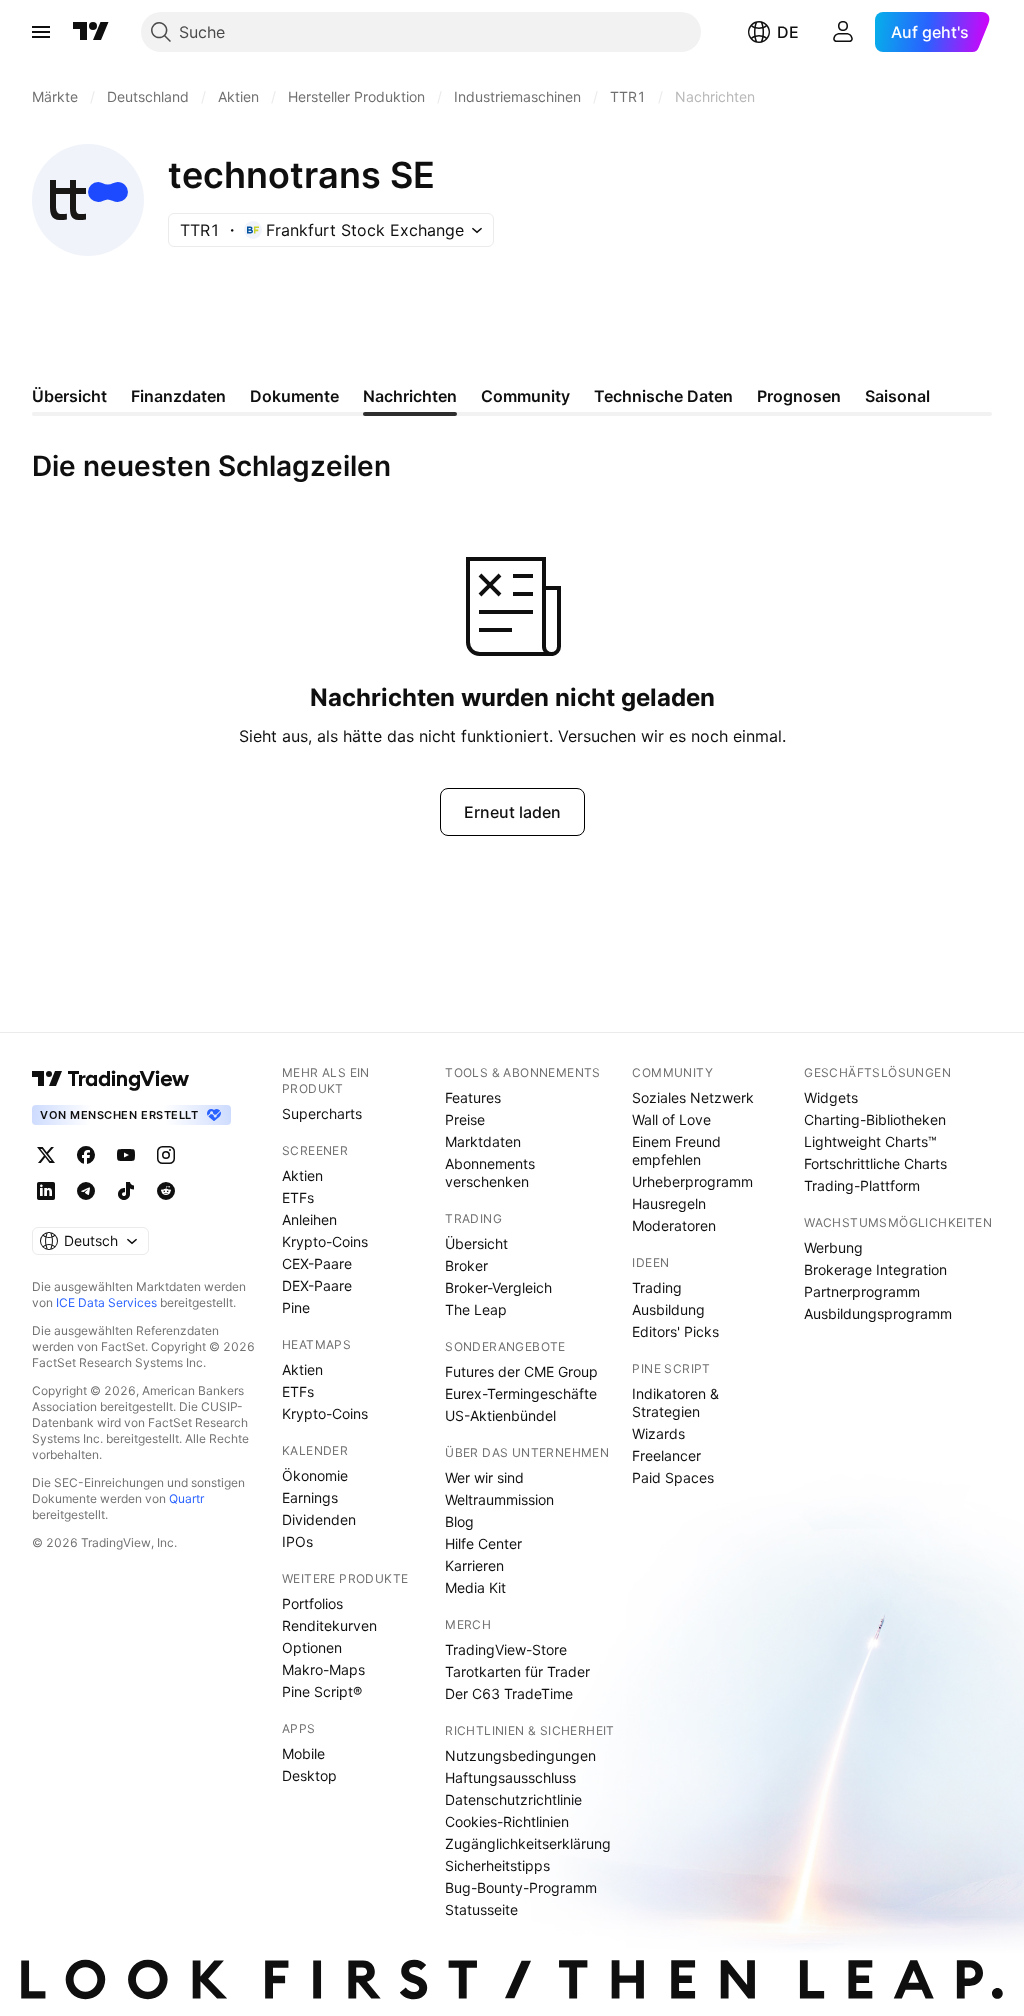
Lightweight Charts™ (870, 1141)
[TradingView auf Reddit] (166, 1191)
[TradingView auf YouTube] (126, 1155)
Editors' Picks (675, 1331)
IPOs (297, 1541)
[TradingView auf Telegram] (86, 1191)
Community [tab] (525, 396)
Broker (466, 1265)
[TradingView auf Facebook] (86, 1155)
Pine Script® (322, 1691)
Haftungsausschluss (510, 1777)
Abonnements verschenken (490, 1172)
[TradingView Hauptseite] (91, 32)
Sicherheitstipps (497, 1865)
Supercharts (322, 1113)
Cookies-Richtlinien (507, 1821)
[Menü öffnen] (41, 32)
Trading (657, 1287)
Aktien (302, 1175)
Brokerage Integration (875, 1269)
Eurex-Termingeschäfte (521, 1393)
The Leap (476, 1309)
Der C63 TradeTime (509, 1693)
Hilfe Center (483, 1543)
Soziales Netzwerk (693, 1097)
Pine (296, 1307)
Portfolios (312, 1603)
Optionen (312, 1647)
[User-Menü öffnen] (843, 32)
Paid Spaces (673, 1477)
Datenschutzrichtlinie (513, 1799)
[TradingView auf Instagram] (166, 1155)
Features (473, 1097)
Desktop (309, 1775)
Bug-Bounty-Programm (521, 1887)
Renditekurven (329, 1625)
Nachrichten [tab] (410, 396)
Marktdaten (483, 1141)
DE (788, 32)
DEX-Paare (317, 1285)
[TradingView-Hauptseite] (111, 1079)
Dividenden (319, 1519)
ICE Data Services (106, 1302)
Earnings (310, 1497)
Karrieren (474, 1565)
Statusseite (481, 1909)
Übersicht (476, 1243)
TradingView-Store (506, 1649)
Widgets (831, 1097)
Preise (465, 1119)
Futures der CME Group (521, 1371)
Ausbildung (668, 1309)
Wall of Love (671, 1119)
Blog (459, 1521)
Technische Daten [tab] (663, 396)
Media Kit (475, 1587)
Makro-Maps (323, 1669)
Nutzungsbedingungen (520, 1755)
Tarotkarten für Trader (517, 1671)
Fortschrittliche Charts (875, 1163)
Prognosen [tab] (799, 396)
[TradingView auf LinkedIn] (46, 1191)
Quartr (186, 1498)
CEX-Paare (317, 1263)
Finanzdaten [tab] (178, 396)
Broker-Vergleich (498, 1287)
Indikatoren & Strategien (675, 1402)
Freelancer (666, 1455)
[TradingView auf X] (46, 1155)
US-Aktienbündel (500, 1415)
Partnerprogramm (862, 1291)
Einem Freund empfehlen (676, 1150)
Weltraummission (499, 1499)
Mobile (303, 1753)
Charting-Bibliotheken (875, 1119)
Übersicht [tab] (69, 396)
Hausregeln (669, 1203)
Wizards (658, 1433)
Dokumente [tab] (294, 396)
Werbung (833, 1247)
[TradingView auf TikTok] (126, 1191)
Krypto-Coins (325, 1241)
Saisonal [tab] (897, 396)
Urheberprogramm (692, 1181)
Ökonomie (315, 1475)
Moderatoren (674, 1225)
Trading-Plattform (862, 1185)
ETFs (298, 1197)
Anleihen (309, 1219)
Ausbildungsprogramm (878, 1313)
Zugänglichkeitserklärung (528, 1843)
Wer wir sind (484, 1477)
